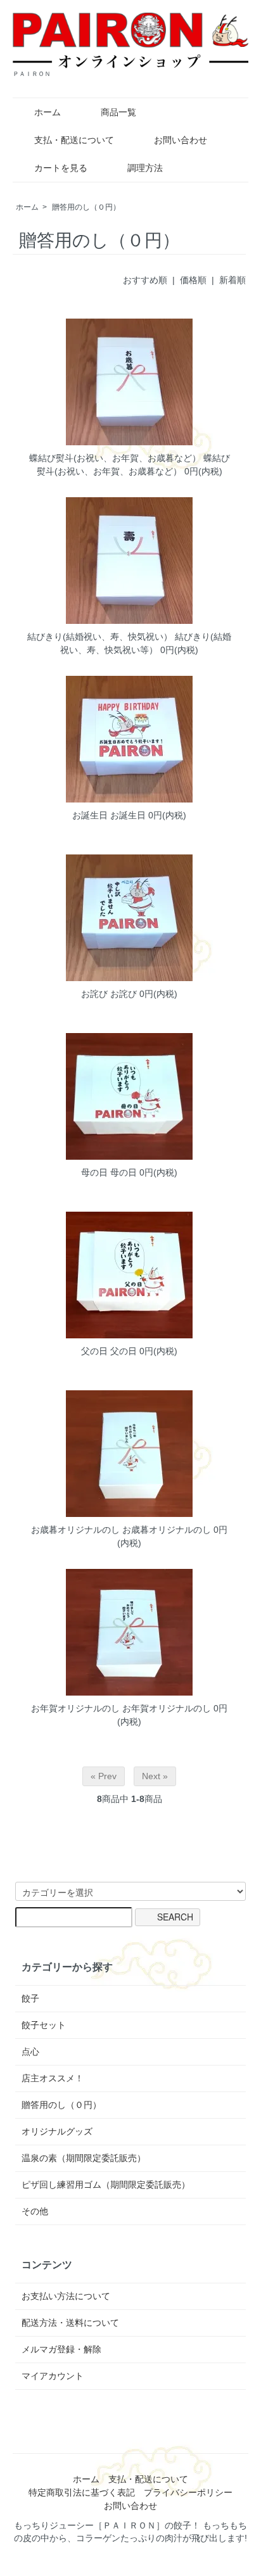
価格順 (193, 280)
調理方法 (145, 168)
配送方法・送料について (70, 2323)
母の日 (94, 1172)
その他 (35, 2211)
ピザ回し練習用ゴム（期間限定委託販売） (106, 2185)
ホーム (48, 112)
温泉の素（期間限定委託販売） (84, 2158)
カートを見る (61, 168)
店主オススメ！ (53, 2078)
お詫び (94, 994)
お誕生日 (90, 815)
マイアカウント (53, 2376)
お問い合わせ (181, 140)
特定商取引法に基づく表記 (82, 2492)
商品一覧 (118, 112)
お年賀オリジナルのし (75, 1708)
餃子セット (44, 2025)
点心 (30, 2052)
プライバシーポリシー (188, 2492)
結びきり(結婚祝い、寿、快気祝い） (100, 637)
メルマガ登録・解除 (61, 2349)
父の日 (94, 1351)
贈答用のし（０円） (86, 207)
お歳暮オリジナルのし (75, 1530)
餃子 (30, 1998)
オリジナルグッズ (57, 2131)
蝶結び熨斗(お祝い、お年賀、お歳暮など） (115, 458)
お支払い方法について (66, 2296)
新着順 (232, 280)
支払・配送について (74, 140)
